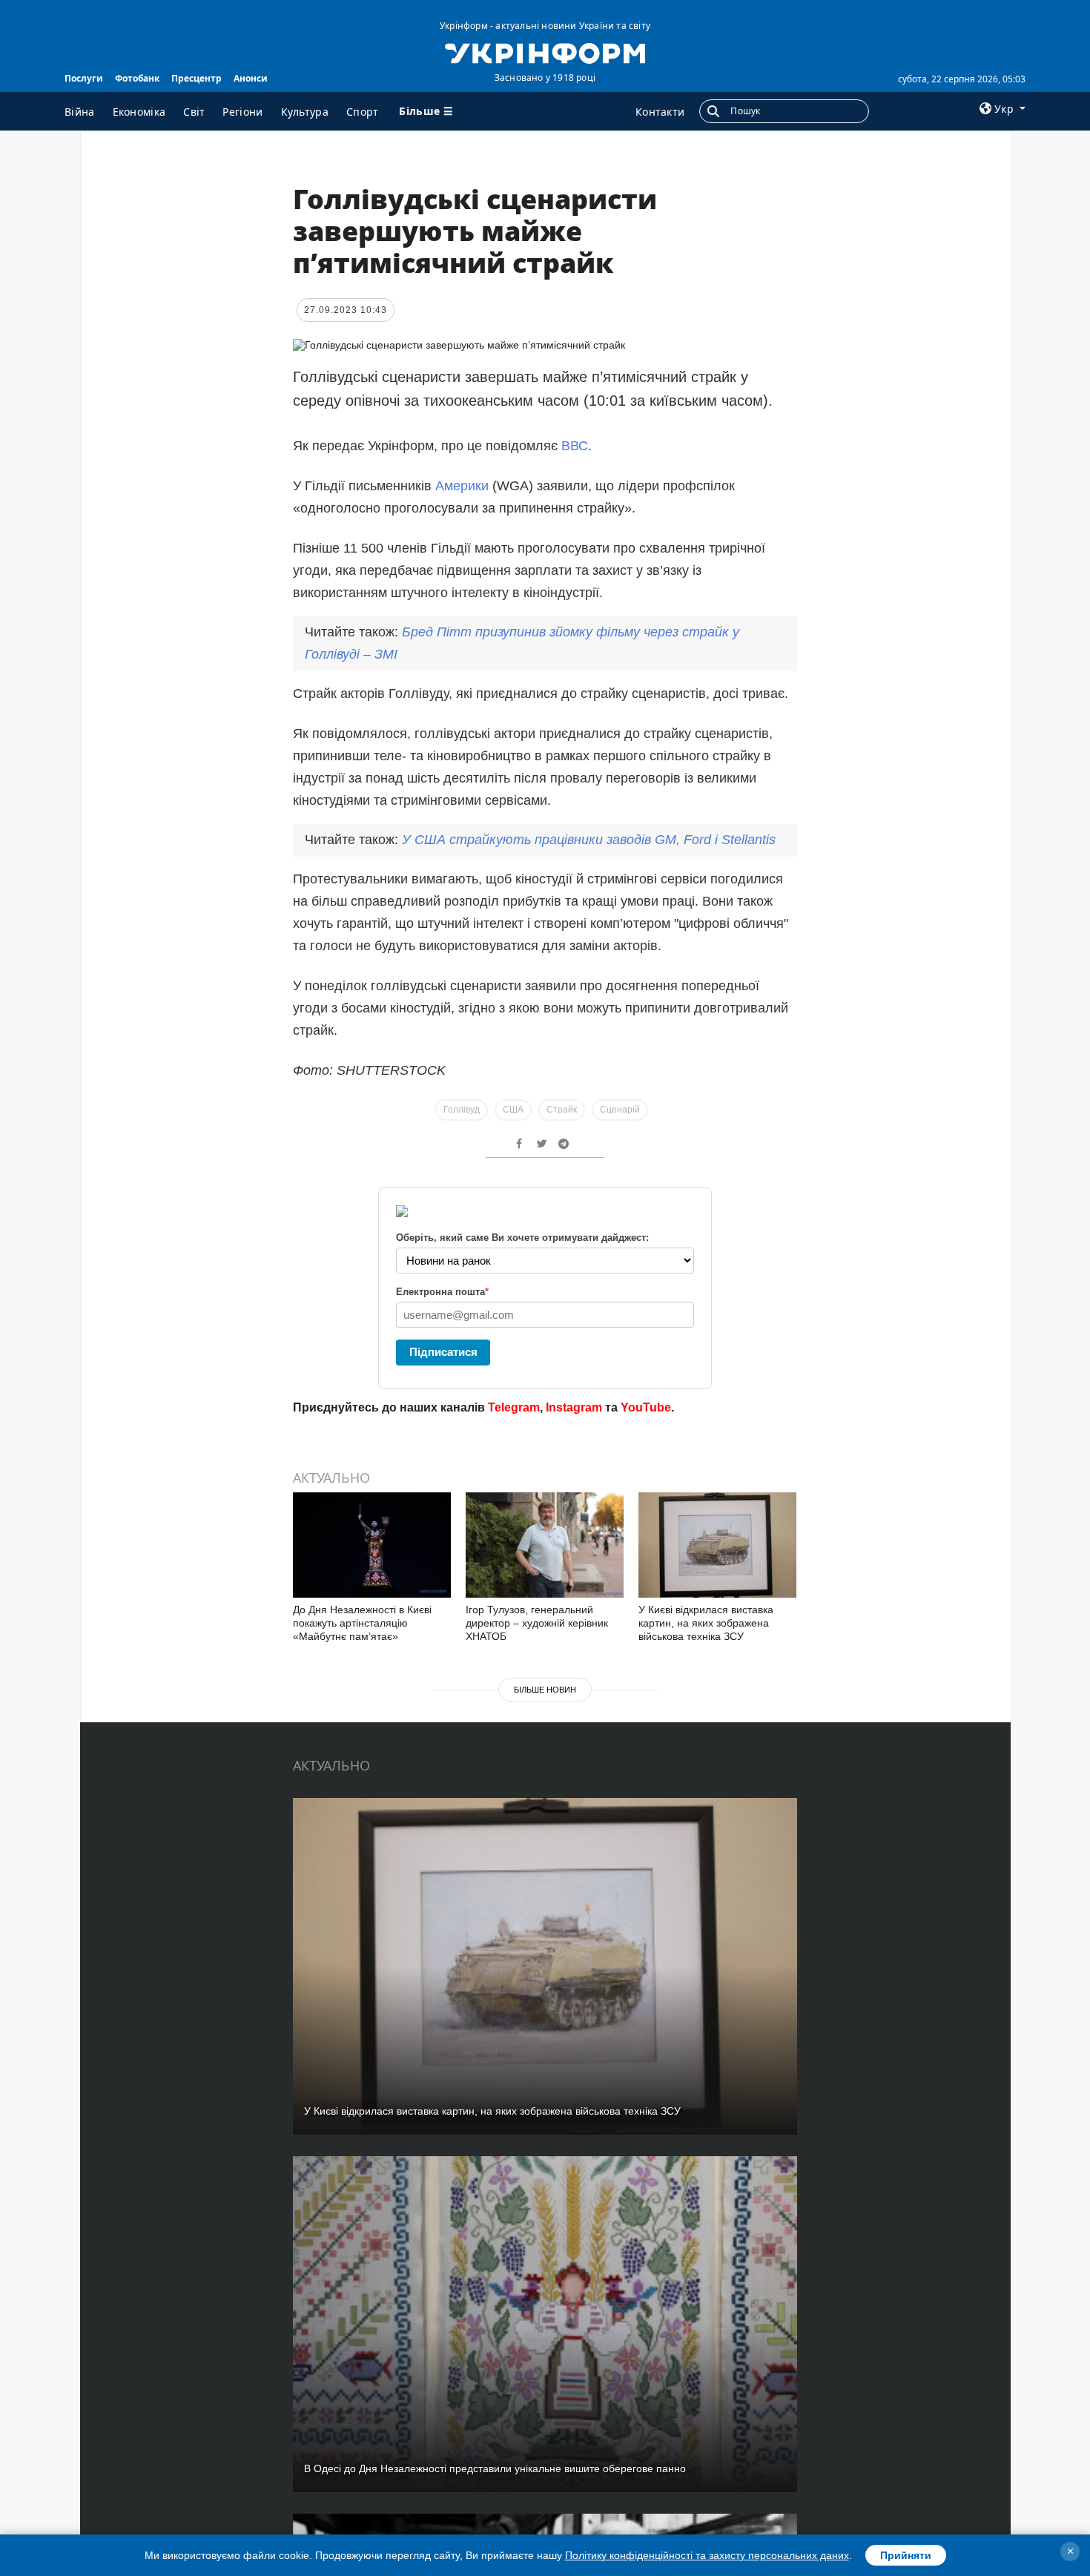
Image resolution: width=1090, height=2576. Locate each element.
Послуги (84, 78)
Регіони (242, 112)
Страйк (562, 1110)
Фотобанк (137, 78)
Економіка (139, 112)
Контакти (660, 112)
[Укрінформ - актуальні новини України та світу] (545, 52)
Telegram (514, 1407)
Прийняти (906, 2555)
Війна (80, 112)
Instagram (574, 1407)
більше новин (545, 1690)
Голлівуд (462, 1110)
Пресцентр (196, 78)
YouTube (646, 1407)
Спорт (363, 112)
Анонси (251, 78)
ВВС (575, 446)
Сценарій (620, 1110)
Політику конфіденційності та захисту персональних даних (707, 2555)
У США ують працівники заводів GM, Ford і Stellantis (589, 840)
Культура (305, 112)
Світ (194, 112)
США (513, 1110)
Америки (464, 486)
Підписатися (443, 1352)
